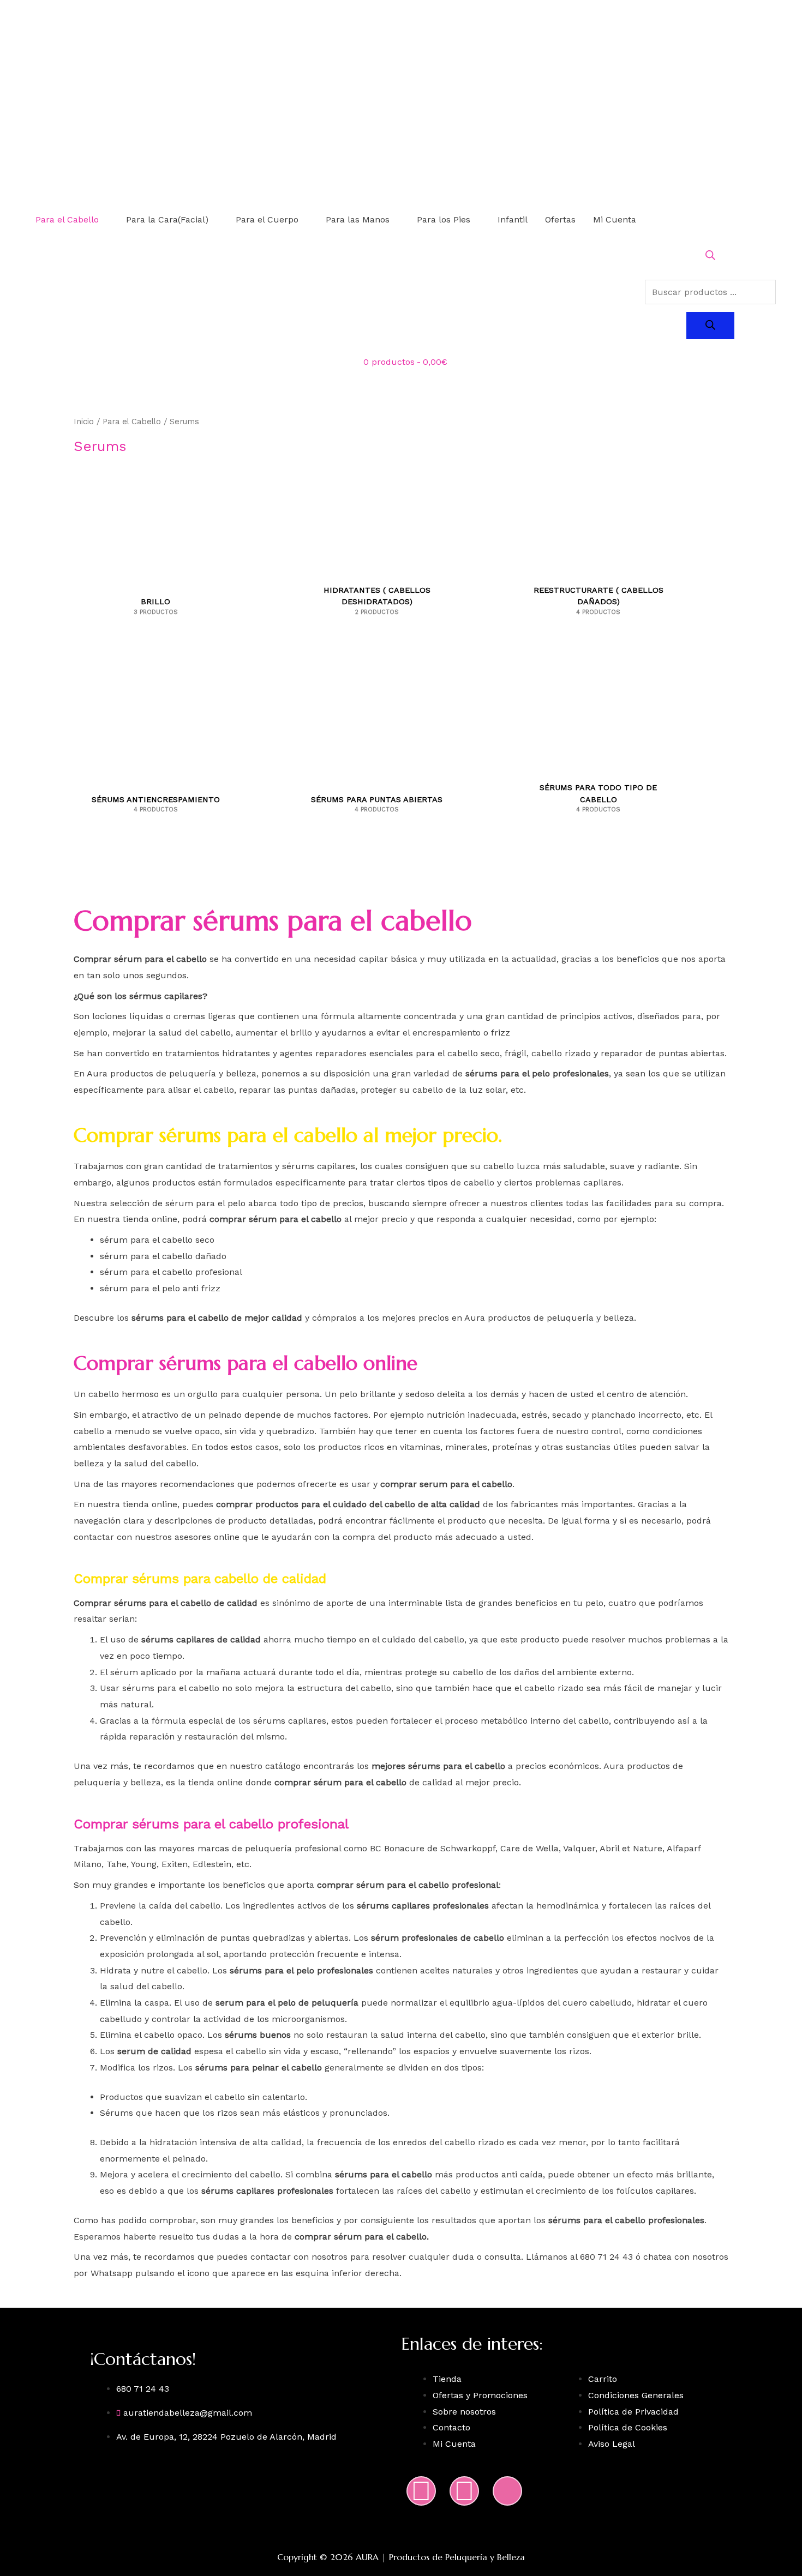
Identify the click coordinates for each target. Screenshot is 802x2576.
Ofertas (560, 219)
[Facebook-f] (464, 2491)
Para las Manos (358, 219)
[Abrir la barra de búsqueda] (710, 257)
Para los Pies (444, 219)
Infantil (513, 219)
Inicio (84, 422)
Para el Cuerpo (267, 219)
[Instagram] (421, 2491)
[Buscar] (710, 326)
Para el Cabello (67, 219)
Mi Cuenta (615, 219)
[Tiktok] (507, 2491)
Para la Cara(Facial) (167, 219)
